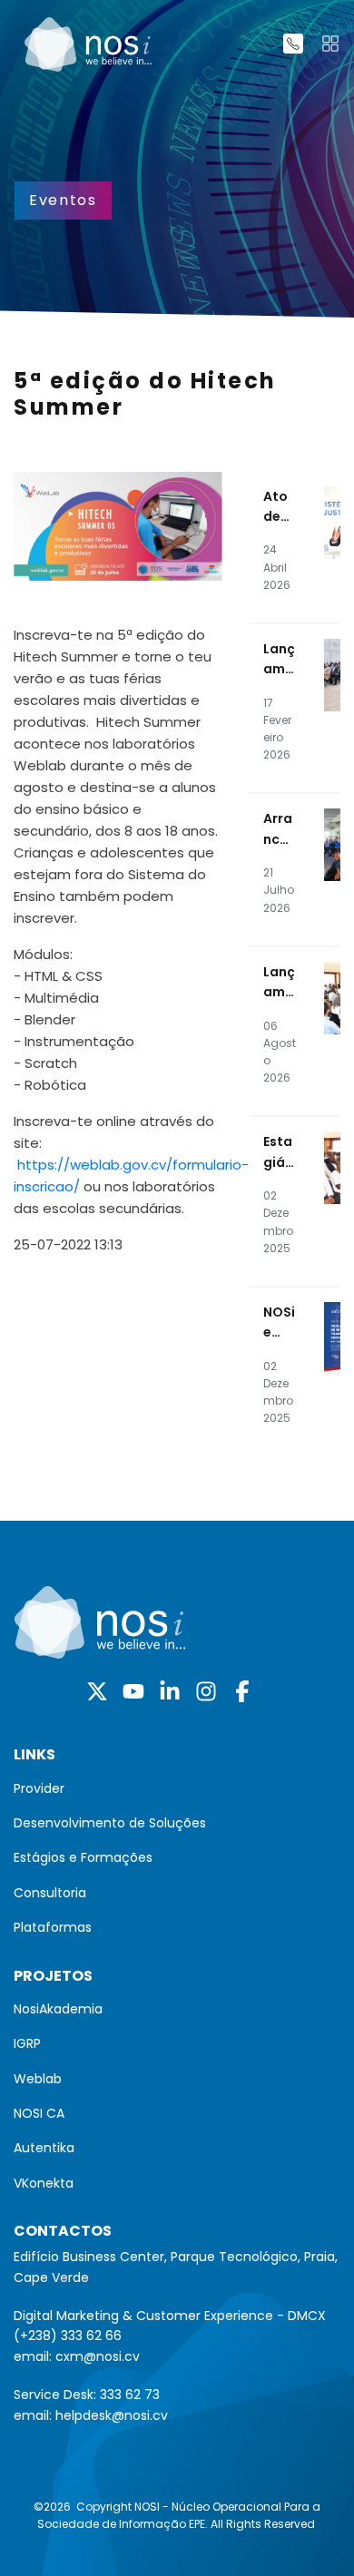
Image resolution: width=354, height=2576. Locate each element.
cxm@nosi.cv (98, 2356)
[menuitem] (177, 1788)
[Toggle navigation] (330, 44)
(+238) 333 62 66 (68, 2336)
